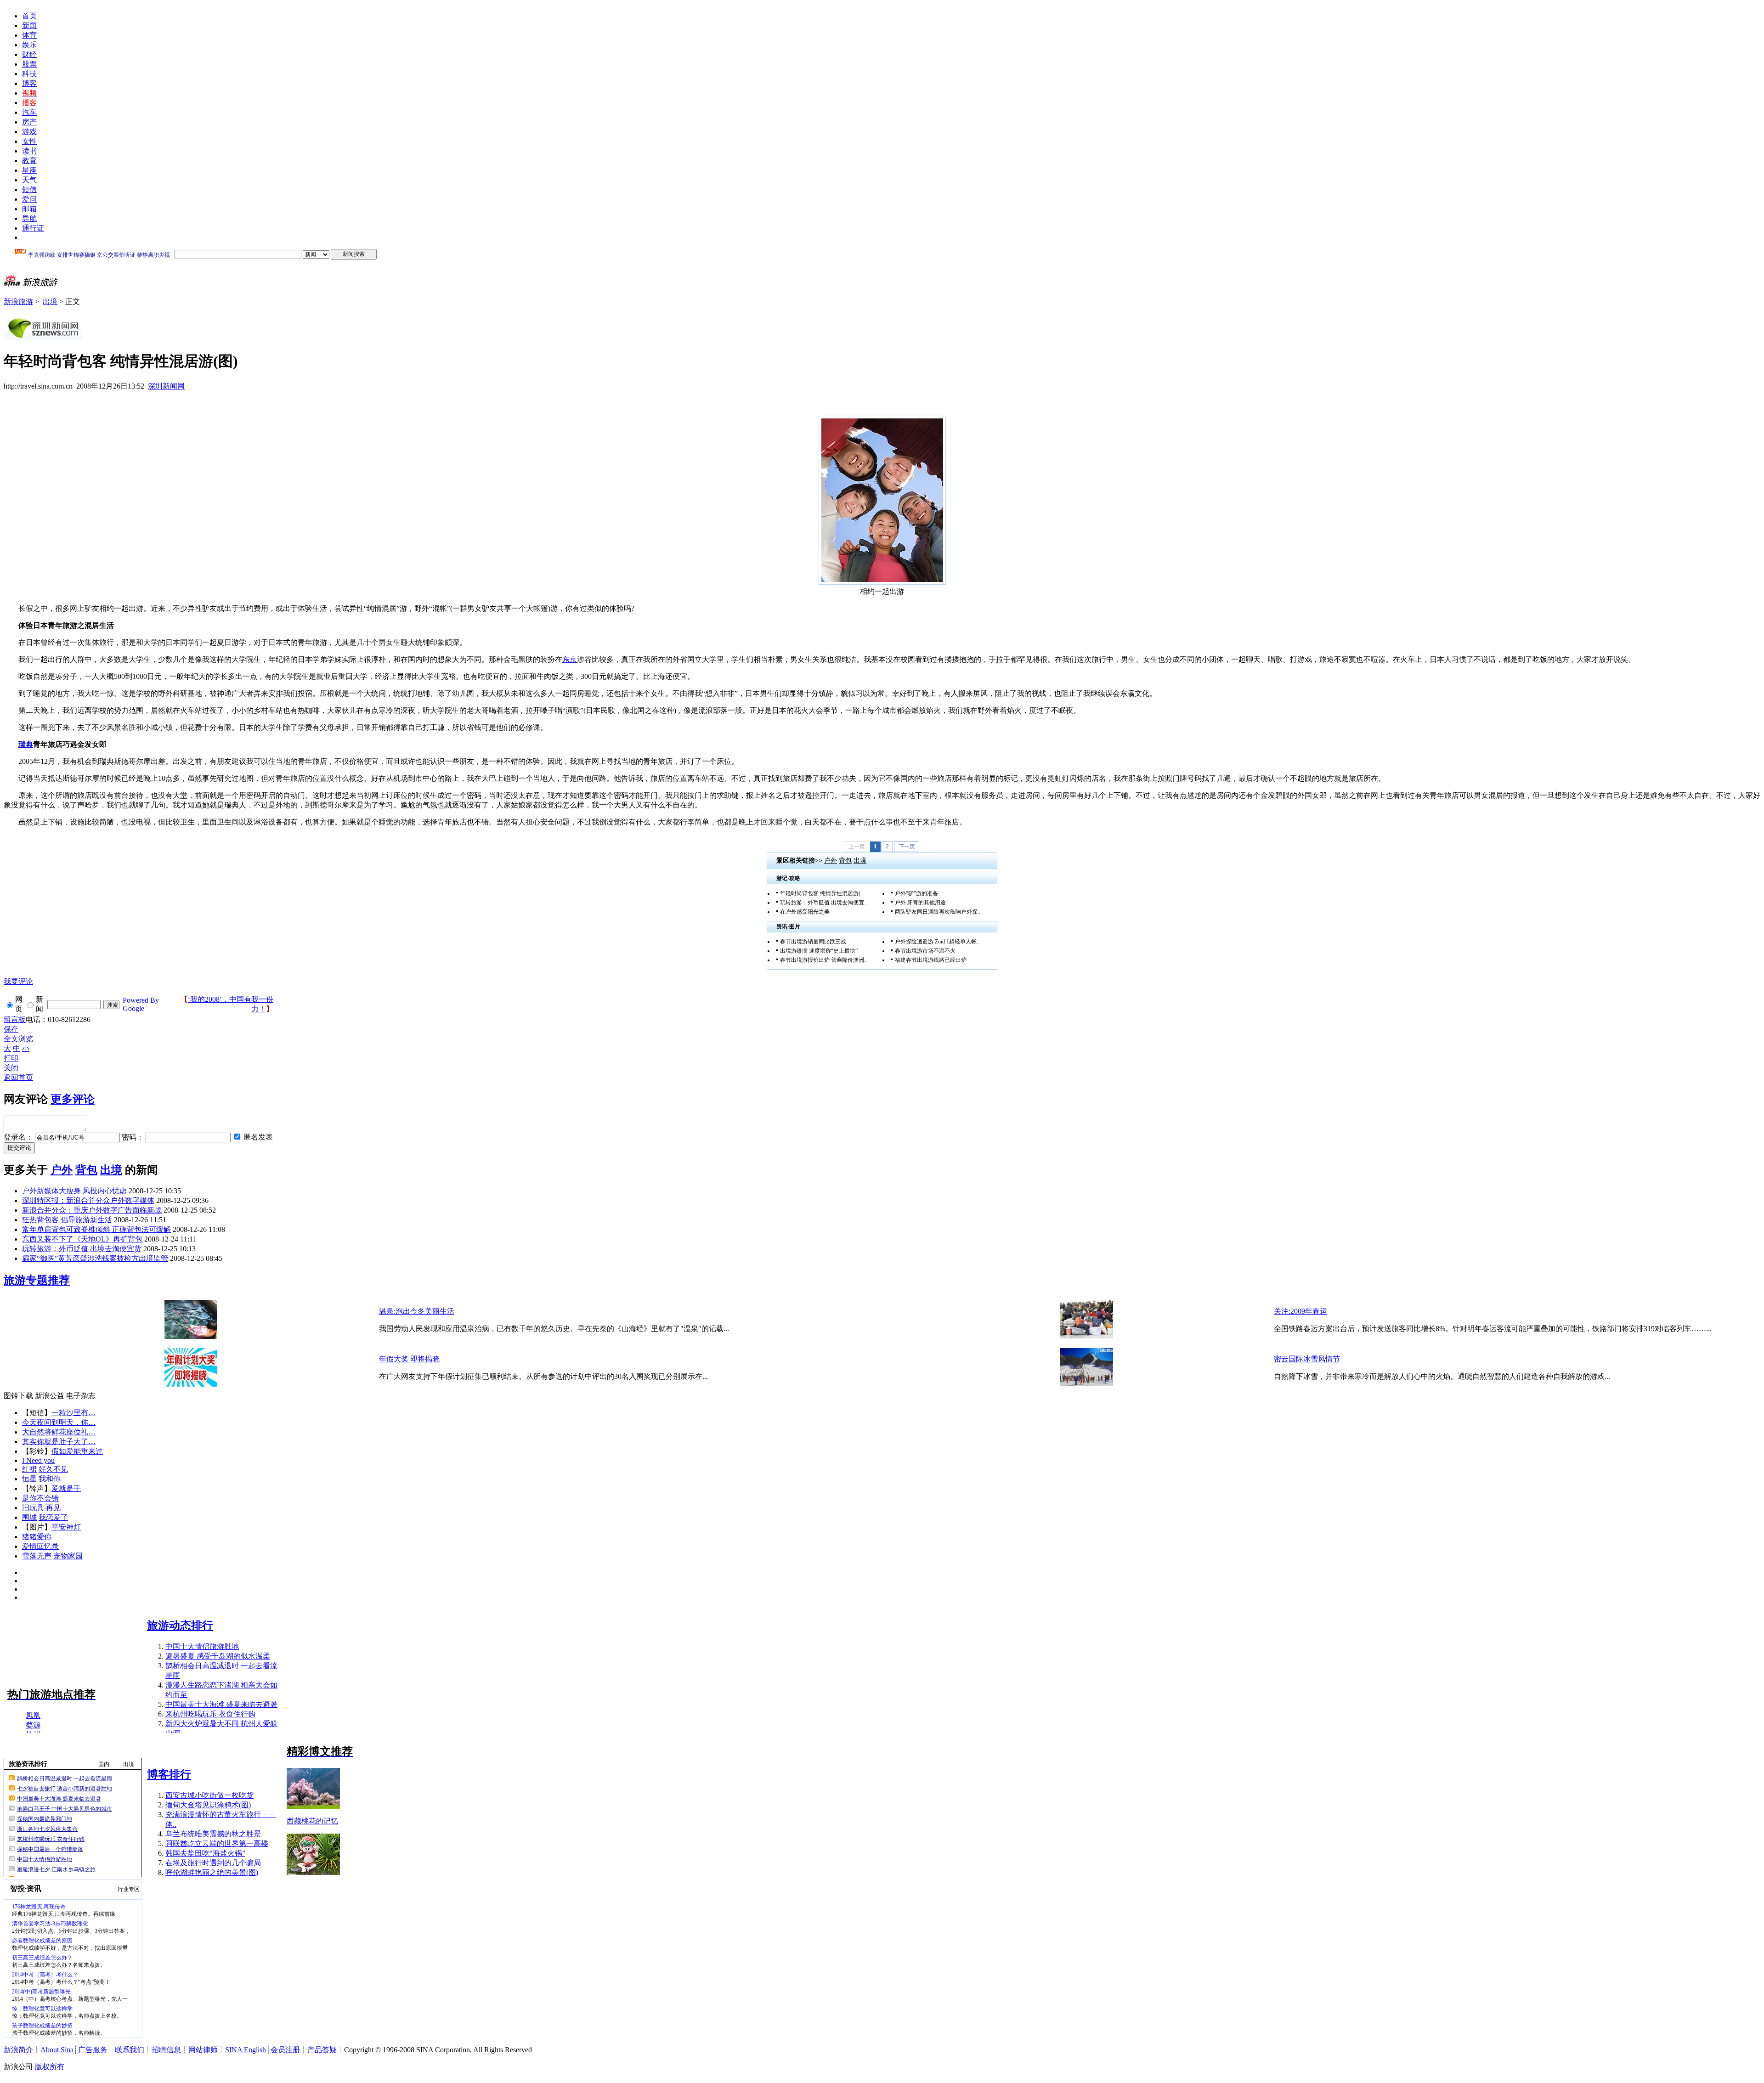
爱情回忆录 (40, 1546)
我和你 (50, 1479)
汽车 (29, 112)
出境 (50, 302)
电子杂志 (81, 1396)
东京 (570, 659)
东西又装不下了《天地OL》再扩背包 (82, 1239)
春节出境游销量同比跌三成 (813, 942)
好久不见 (53, 1469)
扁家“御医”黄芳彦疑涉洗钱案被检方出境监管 (95, 1258)
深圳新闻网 (166, 386)
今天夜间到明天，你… (59, 1422)
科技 (29, 74)
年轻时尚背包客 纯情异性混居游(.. (822, 893)
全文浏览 (18, 1039)
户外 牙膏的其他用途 (920, 903)
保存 (11, 1029)
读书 (29, 151)
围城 (29, 1517)
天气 (29, 180)
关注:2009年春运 (1300, 1311)
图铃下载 (18, 1396)
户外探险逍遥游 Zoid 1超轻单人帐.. (937, 942)
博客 (29, 83)
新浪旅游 (18, 302)
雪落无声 (37, 1556)
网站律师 (203, 2050)
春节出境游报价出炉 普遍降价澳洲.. (823, 960)
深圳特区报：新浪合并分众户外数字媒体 (88, 1200)
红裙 (29, 1469)
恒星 (29, 1479)
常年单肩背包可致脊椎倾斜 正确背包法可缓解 (96, 1229)
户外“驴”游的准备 (916, 893)
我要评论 (18, 981)
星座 (29, 170)
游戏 (29, 132)
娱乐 (29, 45)
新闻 (29, 25)
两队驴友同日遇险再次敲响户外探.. (938, 912)
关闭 (11, 1068)
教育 (29, 161)
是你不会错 (40, 1498)
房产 (29, 122)
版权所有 (50, 2067)
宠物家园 (68, 1556)
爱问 (29, 199)
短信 (29, 189)
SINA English (246, 2050)
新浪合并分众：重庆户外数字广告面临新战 (92, 1210)
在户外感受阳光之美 (805, 912)
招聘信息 (166, 2050)
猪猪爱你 (37, 1537)
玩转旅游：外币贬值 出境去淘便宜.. (823, 903)
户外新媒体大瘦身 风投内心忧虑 (74, 1191)
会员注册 (285, 2050)
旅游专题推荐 (37, 1280)
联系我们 (130, 2050)
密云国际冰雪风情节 (1307, 1359)
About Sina (57, 2050)
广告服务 (93, 2050)
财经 (29, 54)
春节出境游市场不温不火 (925, 951)
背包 (845, 861)
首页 (29, 16)
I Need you (38, 1460)
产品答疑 (322, 2050)
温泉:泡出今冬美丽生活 (417, 1311)
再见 (53, 1508)
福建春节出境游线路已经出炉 (931, 960)
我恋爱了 (53, 1517)
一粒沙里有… (73, 1413)
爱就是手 (66, 1488)
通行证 (33, 228)
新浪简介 (18, 2050)
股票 (29, 64)
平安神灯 (66, 1527)
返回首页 (18, 1077)
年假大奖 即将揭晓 (409, 1359)
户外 (831, 861)
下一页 (907, 847)
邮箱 (29, 209)
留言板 (15, 1019)
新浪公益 (50, 1396)
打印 (11, 1058)
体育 (29, 35)
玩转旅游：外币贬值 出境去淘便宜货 (82, 1249)
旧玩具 (33, 1508)
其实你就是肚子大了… (59, 1442)
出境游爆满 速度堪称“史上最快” (819, 951)
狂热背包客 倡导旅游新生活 (67, 1220)
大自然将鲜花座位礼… (59, 1432)
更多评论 (73, 1099)
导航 (29, 218)
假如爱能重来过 (77, 1451)
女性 (29, 141)
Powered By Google (141, 1004)
